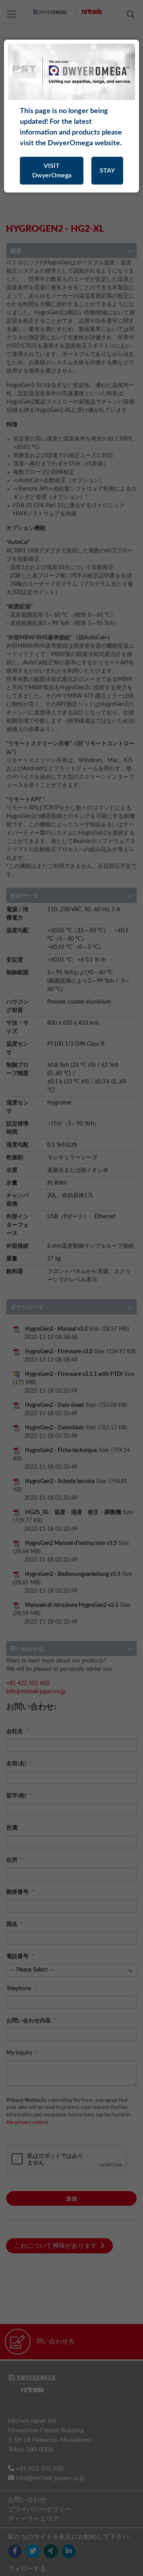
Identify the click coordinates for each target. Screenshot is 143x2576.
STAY (107, 171)
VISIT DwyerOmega (52, 171)
